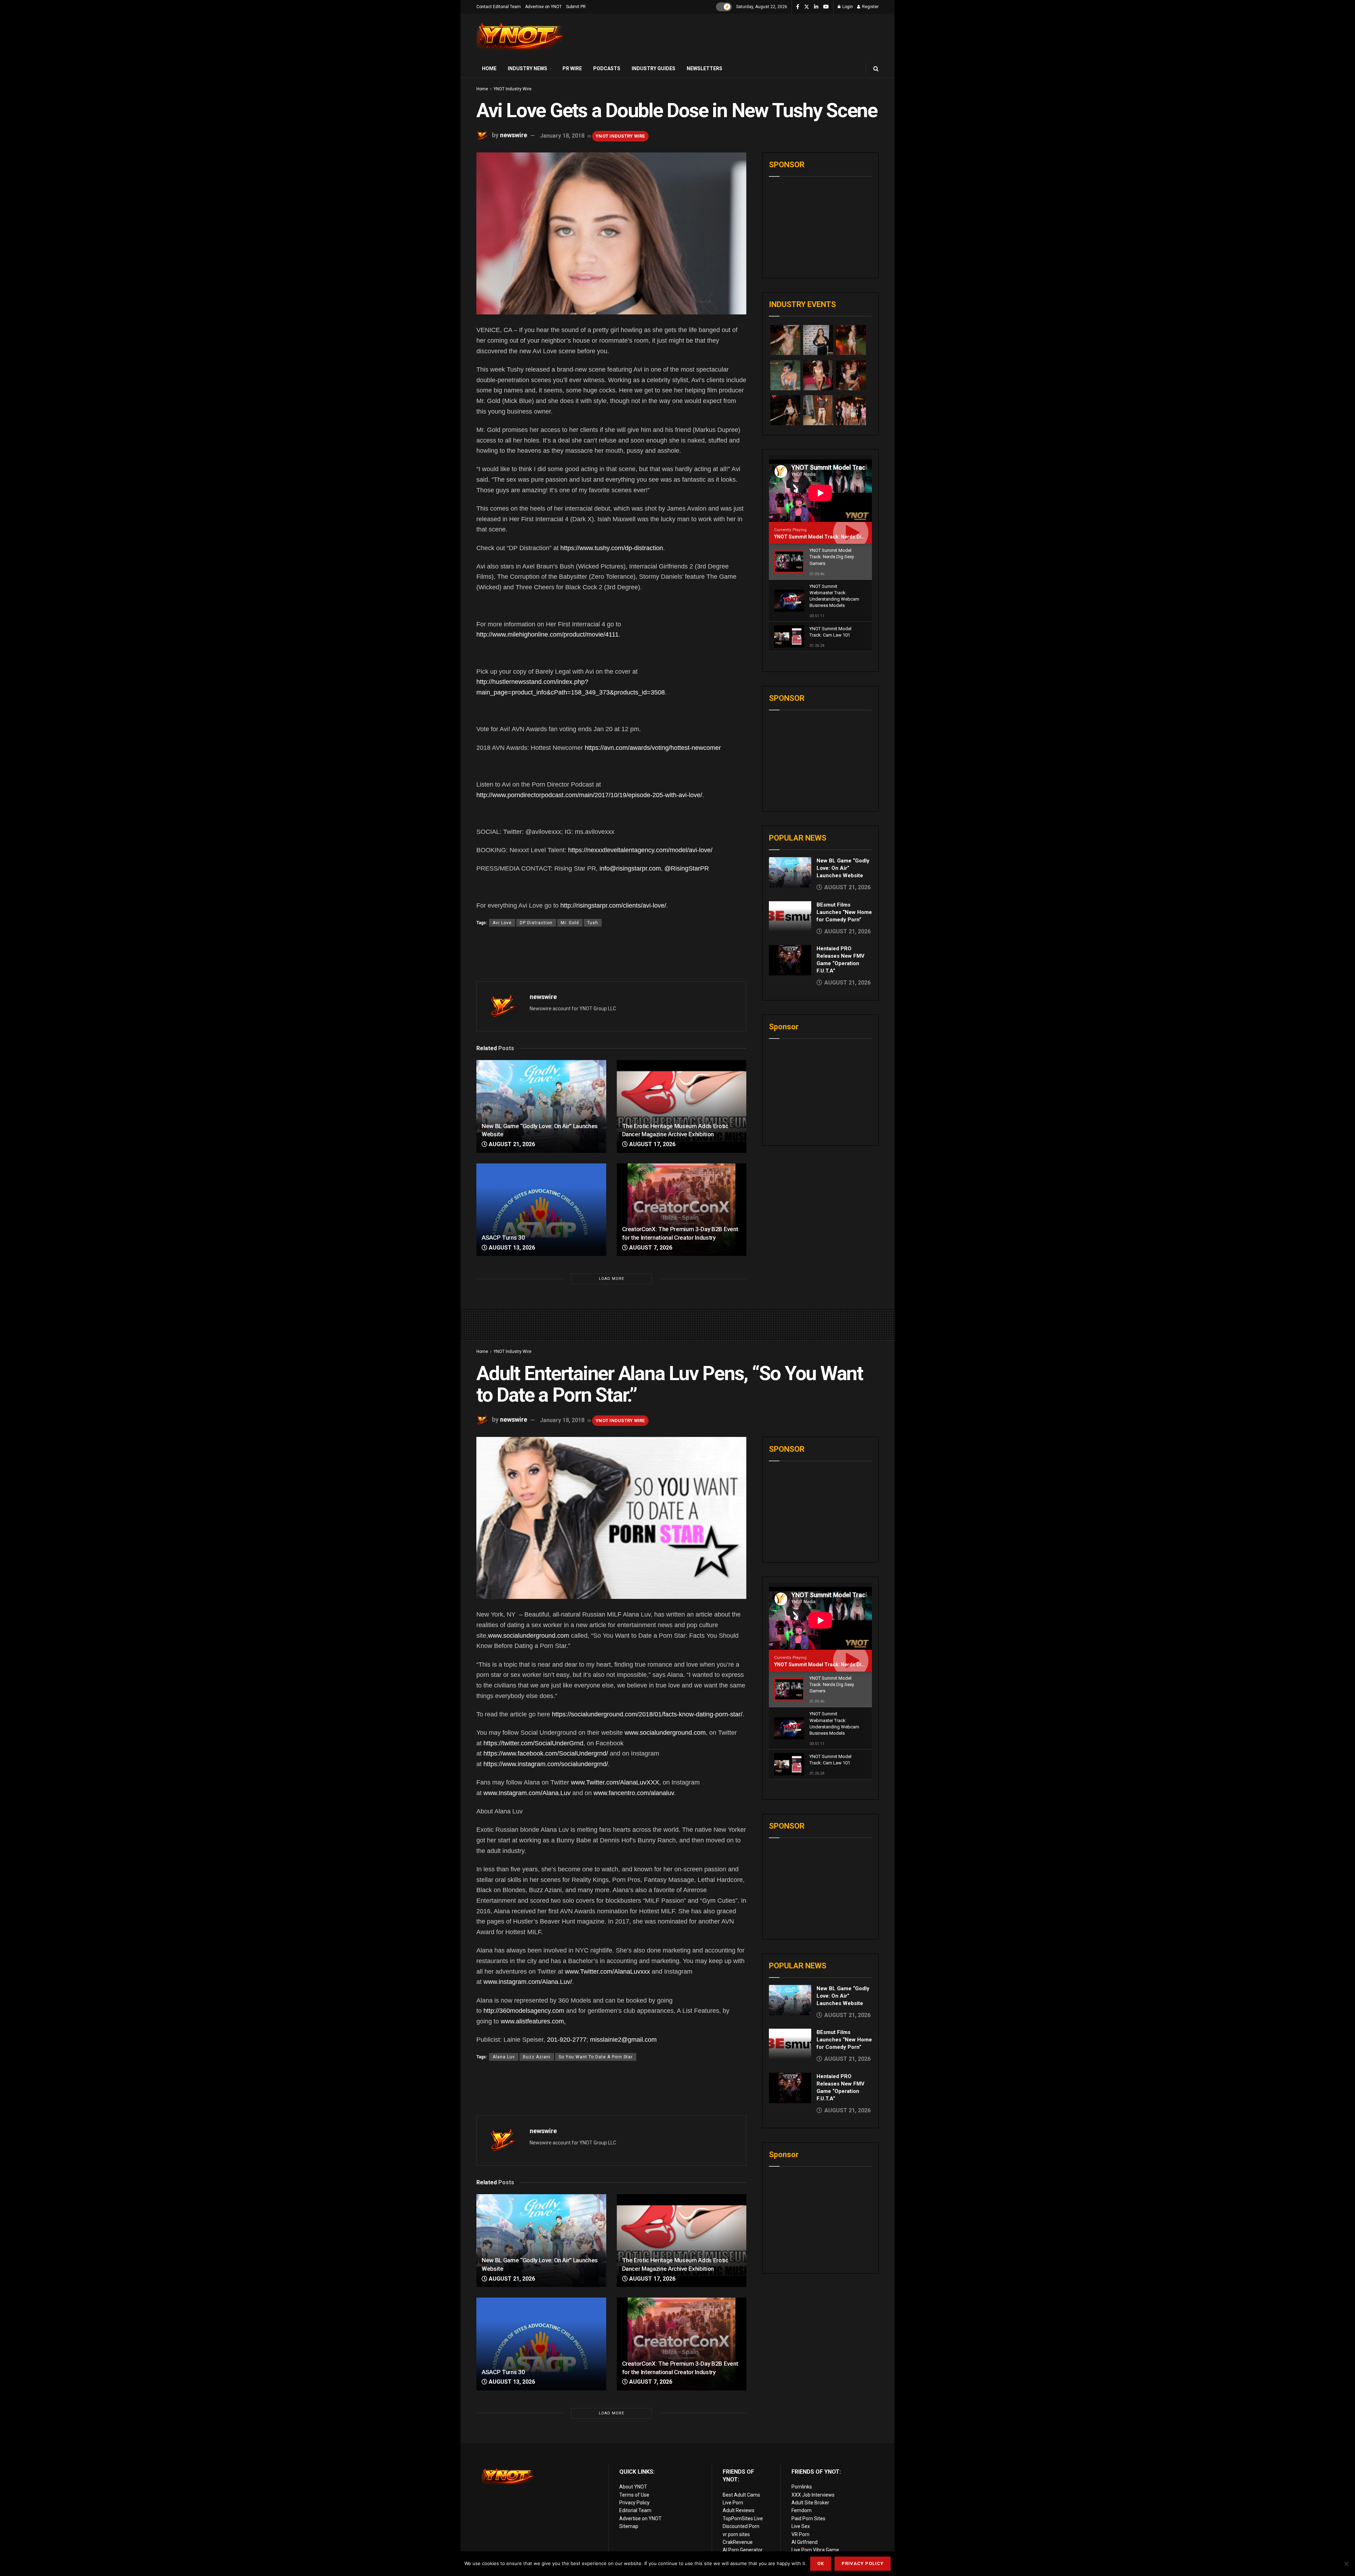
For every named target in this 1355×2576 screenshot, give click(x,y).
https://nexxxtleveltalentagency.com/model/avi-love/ (640, 850)
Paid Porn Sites (808, 2518)
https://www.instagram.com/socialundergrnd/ (546, 1764)
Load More (612, 1279)
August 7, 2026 (650, 1248)
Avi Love (502, 923)
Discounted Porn (741, 2526)
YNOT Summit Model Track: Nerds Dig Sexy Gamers (835, 537)
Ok (821, 2563)
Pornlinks (802, 2487)
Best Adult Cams (741, 2495)
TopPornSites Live (743, 2518)
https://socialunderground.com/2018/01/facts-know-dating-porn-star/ (647, 1714)
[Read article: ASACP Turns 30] (541, 1210)
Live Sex (801, 2526)
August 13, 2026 (511, 1248)
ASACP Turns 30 (503, 1238)
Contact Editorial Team (499, 7)
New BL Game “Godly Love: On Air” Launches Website (843, 868)
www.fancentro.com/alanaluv (634, 1793)
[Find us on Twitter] (807, 7)
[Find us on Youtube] (826, 7)
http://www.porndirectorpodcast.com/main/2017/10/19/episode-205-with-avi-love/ (589, 795)
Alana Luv (504, 2057)
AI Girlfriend (805, 2542)
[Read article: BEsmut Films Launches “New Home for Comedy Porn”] (790, 916)
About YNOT (633, 2487)
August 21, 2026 (511, 1144)
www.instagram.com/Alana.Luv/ (528, 1982)
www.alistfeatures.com (532, 2021)
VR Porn (800, 2534)
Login (847, 7)
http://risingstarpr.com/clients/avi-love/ (613, 905)
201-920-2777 (567, 2040)
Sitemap (629, 2526)
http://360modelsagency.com (524, 2011)
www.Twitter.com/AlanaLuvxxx (607, 1972)
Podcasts (607, 68)
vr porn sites (736, 2534)
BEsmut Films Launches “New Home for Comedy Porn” (844, 912)
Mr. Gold (570, 923)
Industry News (528, 68)
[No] (1346, 2564)
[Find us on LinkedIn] (816, 7)
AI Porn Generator (743, 2550)
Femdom (802, 2510)
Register (870, 7)
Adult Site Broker (810, 2503)
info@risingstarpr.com (630, 868)
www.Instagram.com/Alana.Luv (527, 1793)
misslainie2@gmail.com (623, 2040)
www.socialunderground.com (529, 1636)
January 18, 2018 (562, 136)
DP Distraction (536, 923)
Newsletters (704, 68)
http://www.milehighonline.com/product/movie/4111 (547, 634)
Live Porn (733, 2503)
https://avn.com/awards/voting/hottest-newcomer (653, 748)
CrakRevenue (738, 2542)
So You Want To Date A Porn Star (596, 2057)
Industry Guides (654, 68)
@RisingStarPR (687, 868)
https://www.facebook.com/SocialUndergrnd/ (546, 1753)
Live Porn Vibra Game (815, 2550)
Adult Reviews (739, 2510)
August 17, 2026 (652, 1144)
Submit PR (576, 7)
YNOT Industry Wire (513, 89)
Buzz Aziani (537, 2057)
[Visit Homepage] (520, 37)
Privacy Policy (634, 2503)
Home (489, 68)
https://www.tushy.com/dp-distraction (612, 548)
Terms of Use (634, 2495)
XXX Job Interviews (813, 2495)
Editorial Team (635, 2510)
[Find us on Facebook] (798, 7)
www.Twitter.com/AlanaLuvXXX (615, 1782)
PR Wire (572, 68)
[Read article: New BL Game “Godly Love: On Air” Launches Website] (541, 1106)
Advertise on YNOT (543, 7)
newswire (514, 135)
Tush (593, 923)
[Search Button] (876, 69)
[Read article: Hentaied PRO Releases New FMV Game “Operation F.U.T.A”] (790, 960)
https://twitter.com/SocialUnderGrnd (533, 1743)
